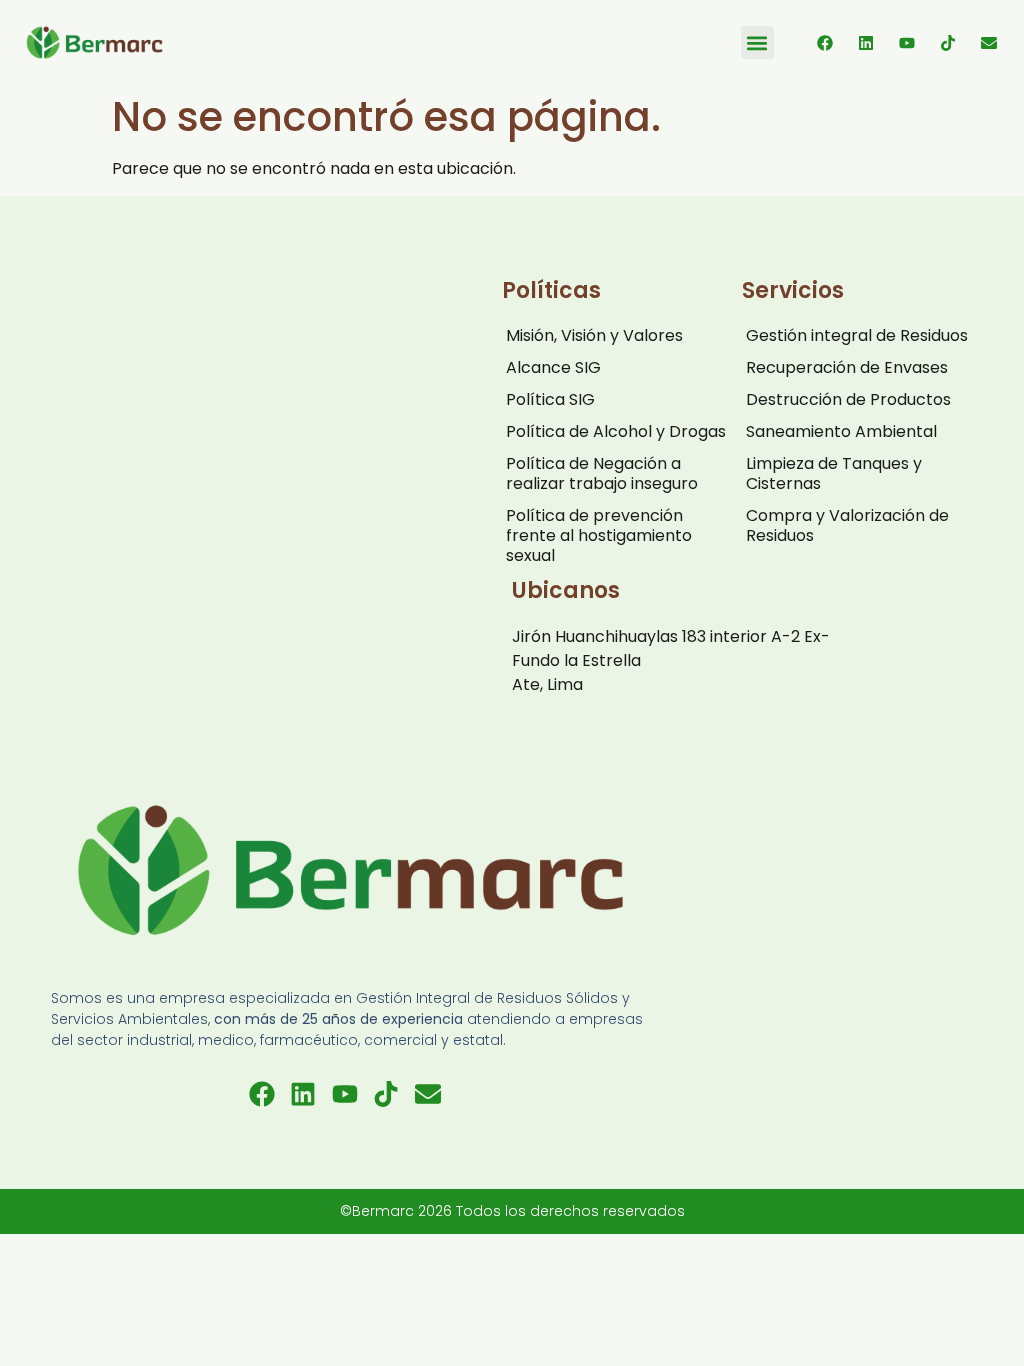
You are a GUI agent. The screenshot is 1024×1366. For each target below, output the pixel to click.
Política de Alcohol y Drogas (616, 431)
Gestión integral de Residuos (857, 335)
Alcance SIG (553, 367)
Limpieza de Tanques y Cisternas (834, 473)
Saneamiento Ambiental (841, 431)
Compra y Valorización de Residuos (847, 525)
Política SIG (550, 399)
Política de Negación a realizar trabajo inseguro (602, 473)
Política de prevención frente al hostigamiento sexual (599, 535)
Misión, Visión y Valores (594, 335)
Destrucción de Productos (848, 399)
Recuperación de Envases (847, 367)
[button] (757, 42)
